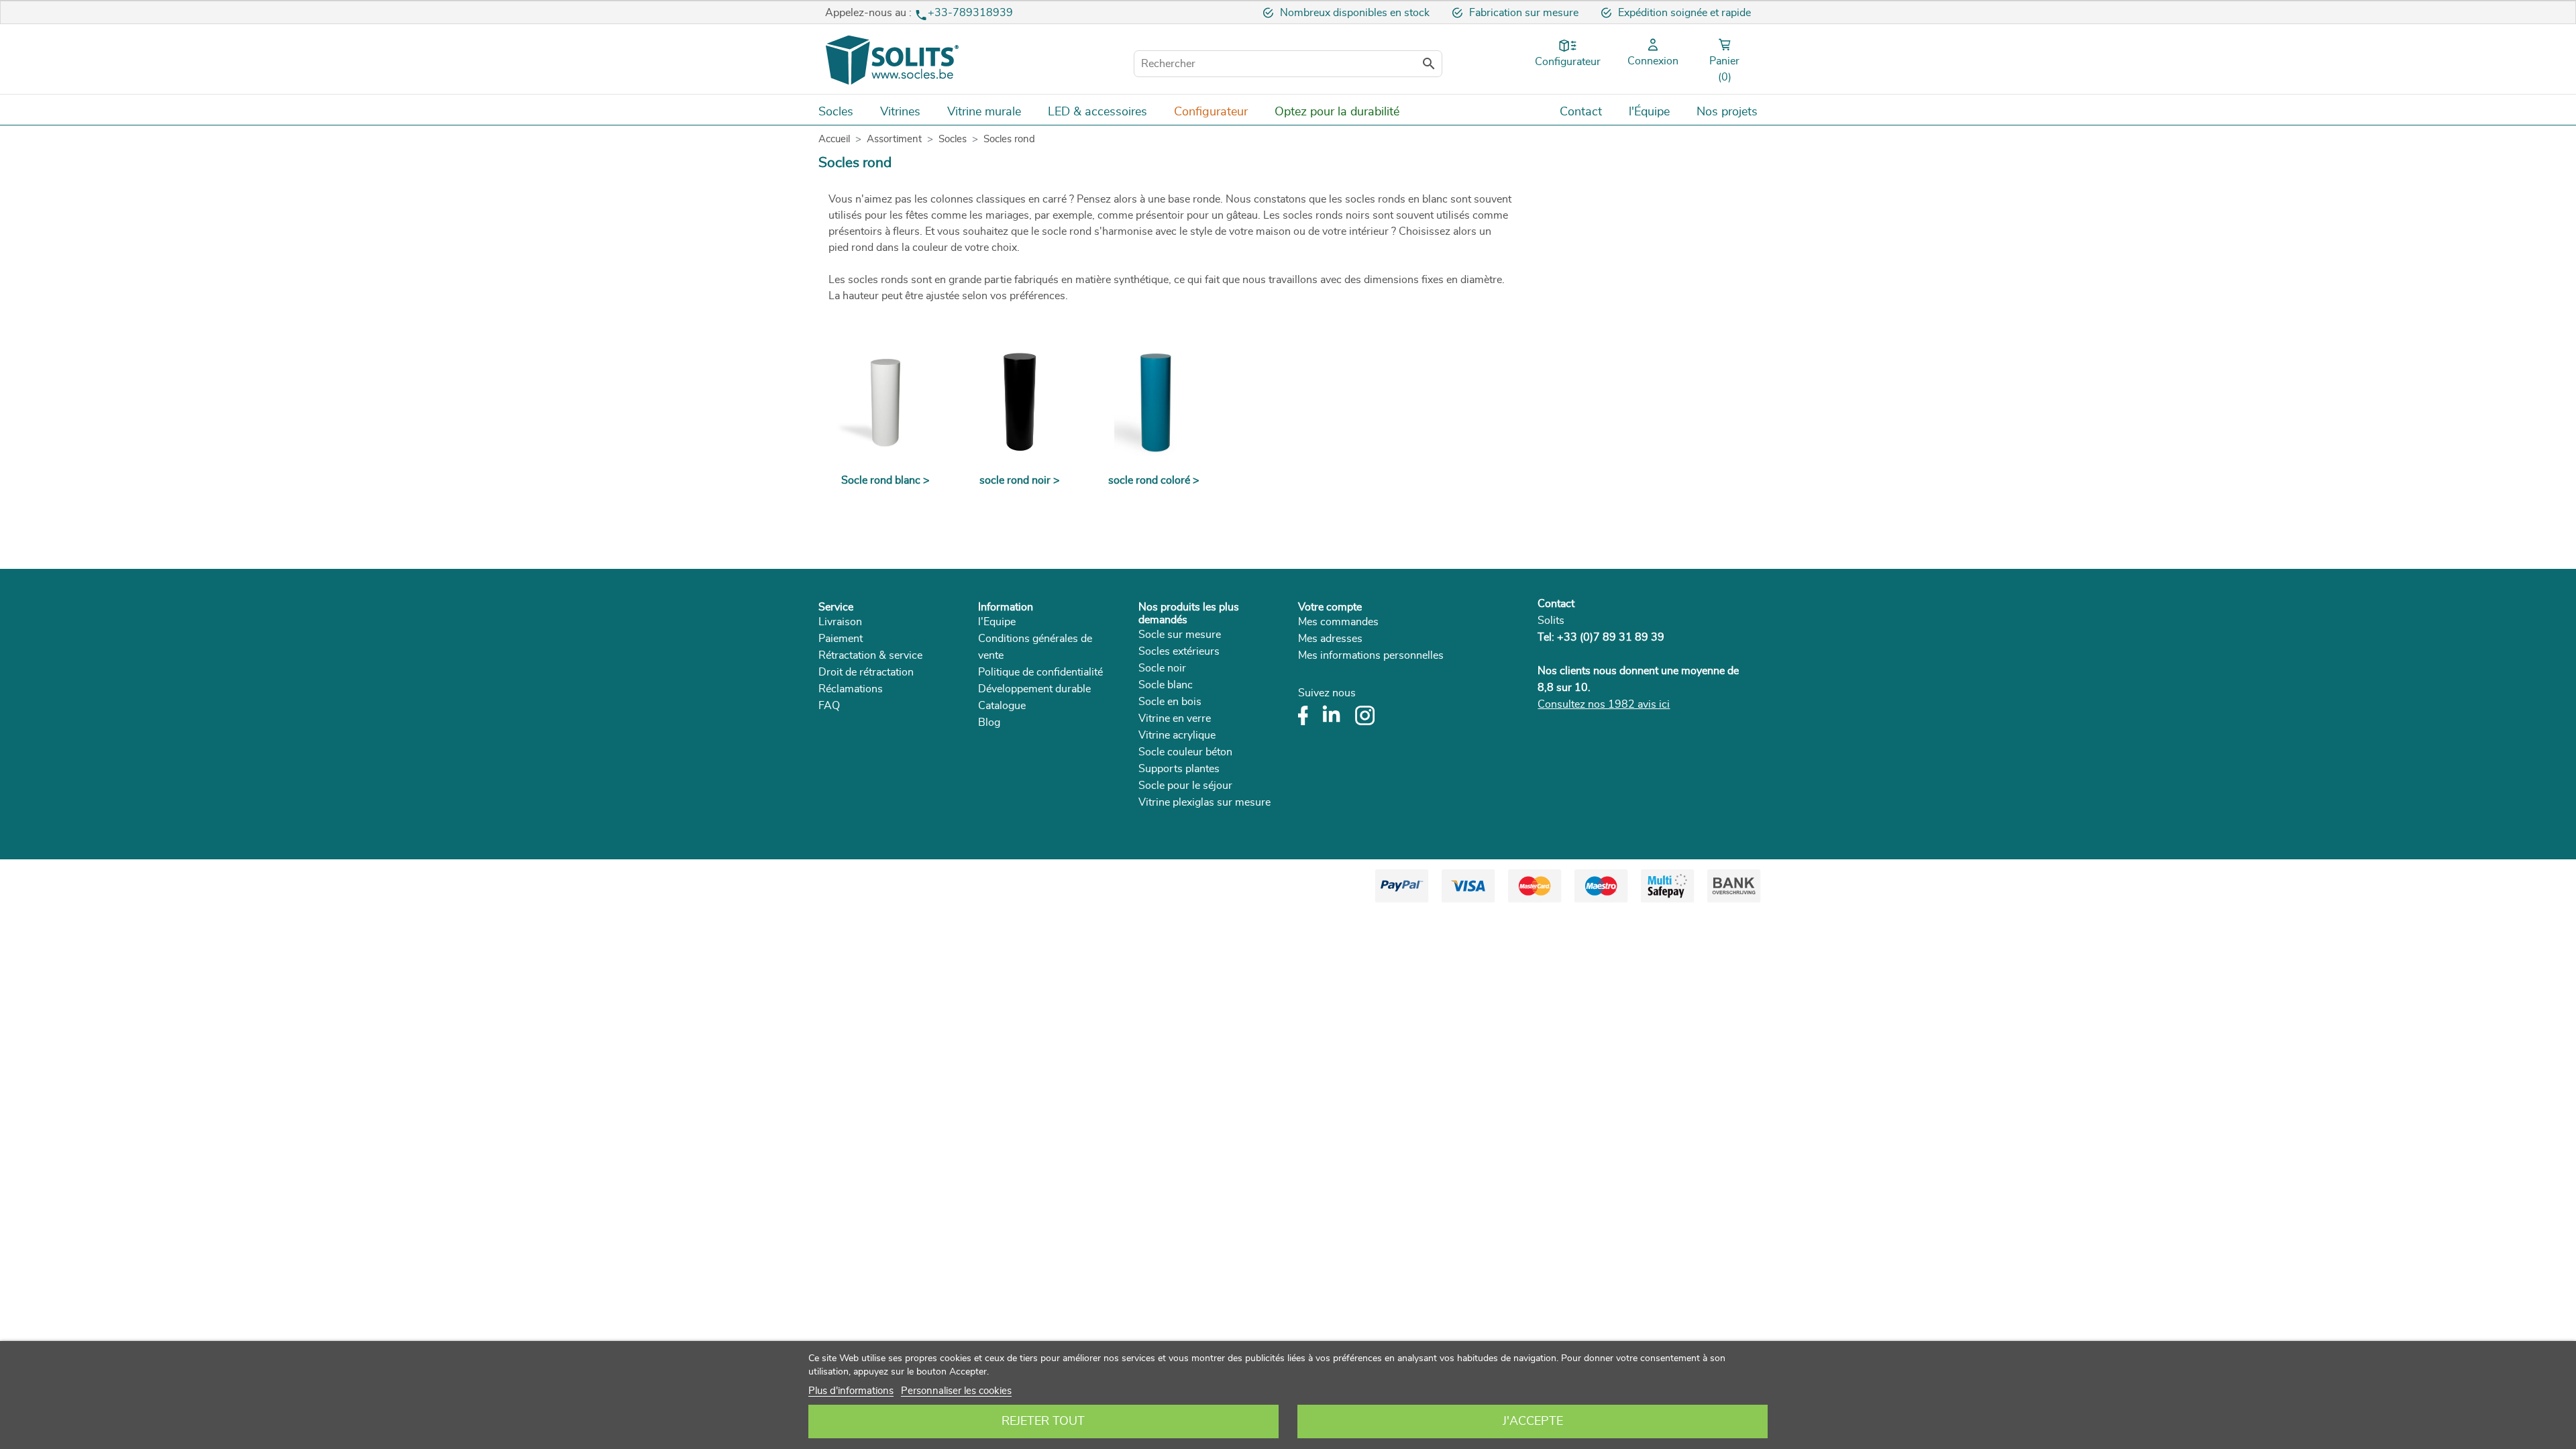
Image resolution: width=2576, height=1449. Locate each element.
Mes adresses (1330, 639)
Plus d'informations (851, 1391)
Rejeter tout (1043, 1421)
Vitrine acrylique (1177, 735)
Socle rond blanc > (885, 480)
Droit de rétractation (866, 672)
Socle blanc (1166, 685)
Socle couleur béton (1185, 752)
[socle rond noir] (1020, 402)
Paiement (841, 639)
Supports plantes (1179, 769)
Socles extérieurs (1179, 651)
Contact (1556, 604)
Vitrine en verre (1175, 718)
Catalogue (1002, 706)
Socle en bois (1170, 702)
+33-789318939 (970, 13)
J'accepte (1533, 1421)
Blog (989, 722)
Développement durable (1034, 689)
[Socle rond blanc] (885, 402)
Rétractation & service (870, 655)
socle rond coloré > (1154, 480)
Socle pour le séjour (1185, 786)
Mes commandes (1338, 622)
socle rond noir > (1020, 480)
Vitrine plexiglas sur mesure (1204, 802)
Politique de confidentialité (1040, 672)
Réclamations (851, 689)
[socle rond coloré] (1154, 402)
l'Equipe (997, 622)
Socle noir (1162, 668)
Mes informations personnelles (1371, 655)
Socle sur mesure (1180, 635)
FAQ (829, 706)
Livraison (840, 622)
